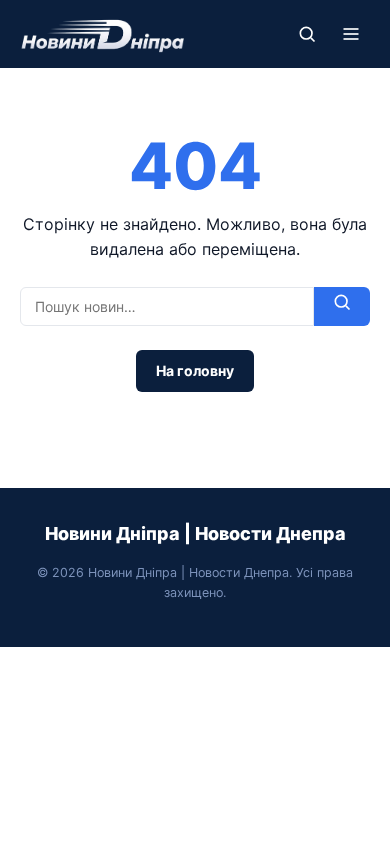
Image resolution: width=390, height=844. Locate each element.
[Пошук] (307, 34)
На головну (195, 370)
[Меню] (351, 34)
